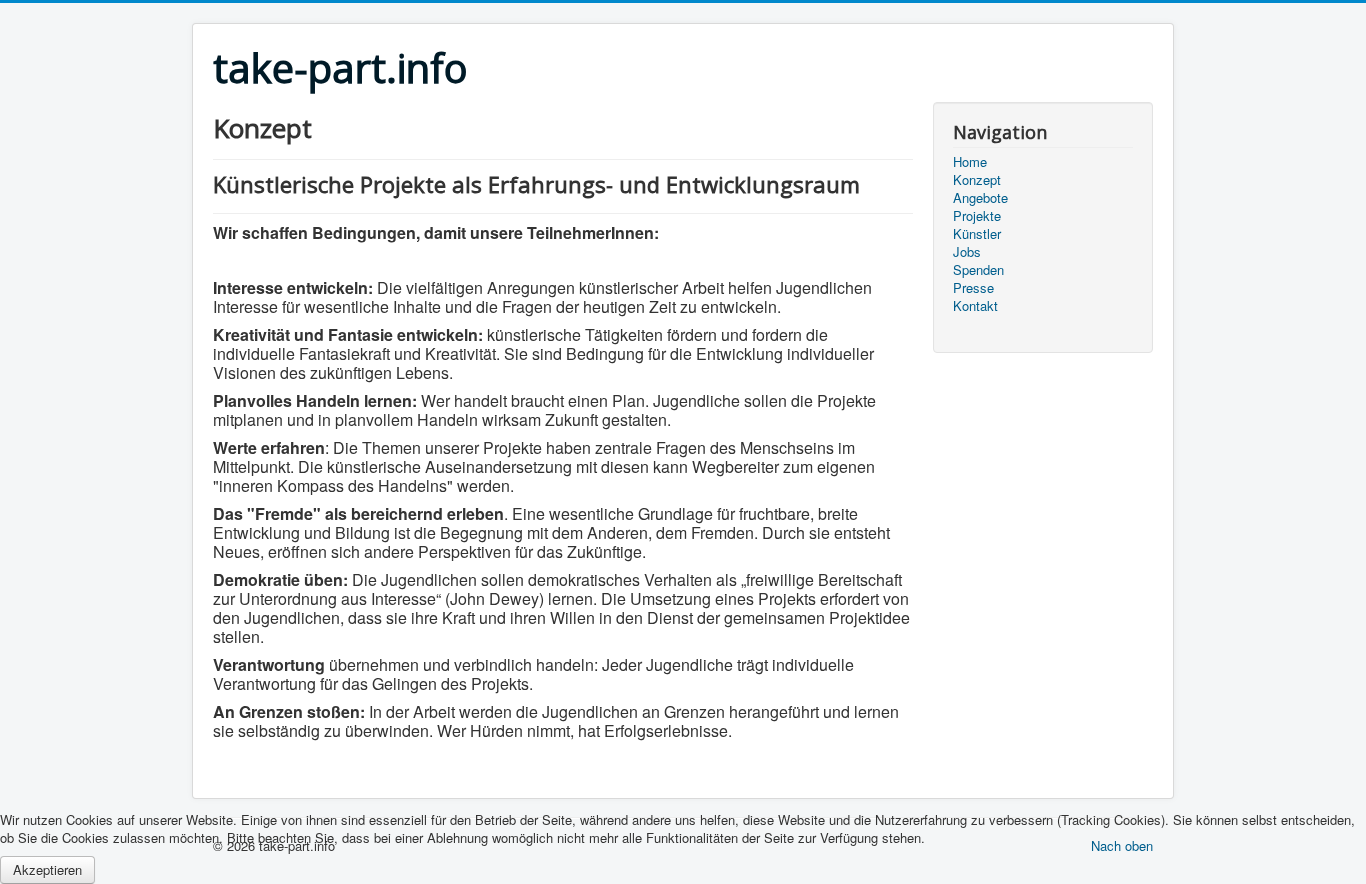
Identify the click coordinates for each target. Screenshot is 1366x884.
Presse (973, 288)
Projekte (977, 216)
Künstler (977, 234)
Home (970, 162)
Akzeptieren (47, 869)
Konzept (977, 180)
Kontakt (975, 306)
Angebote (980, 198)
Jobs (967, 252)
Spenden (978, 270)
